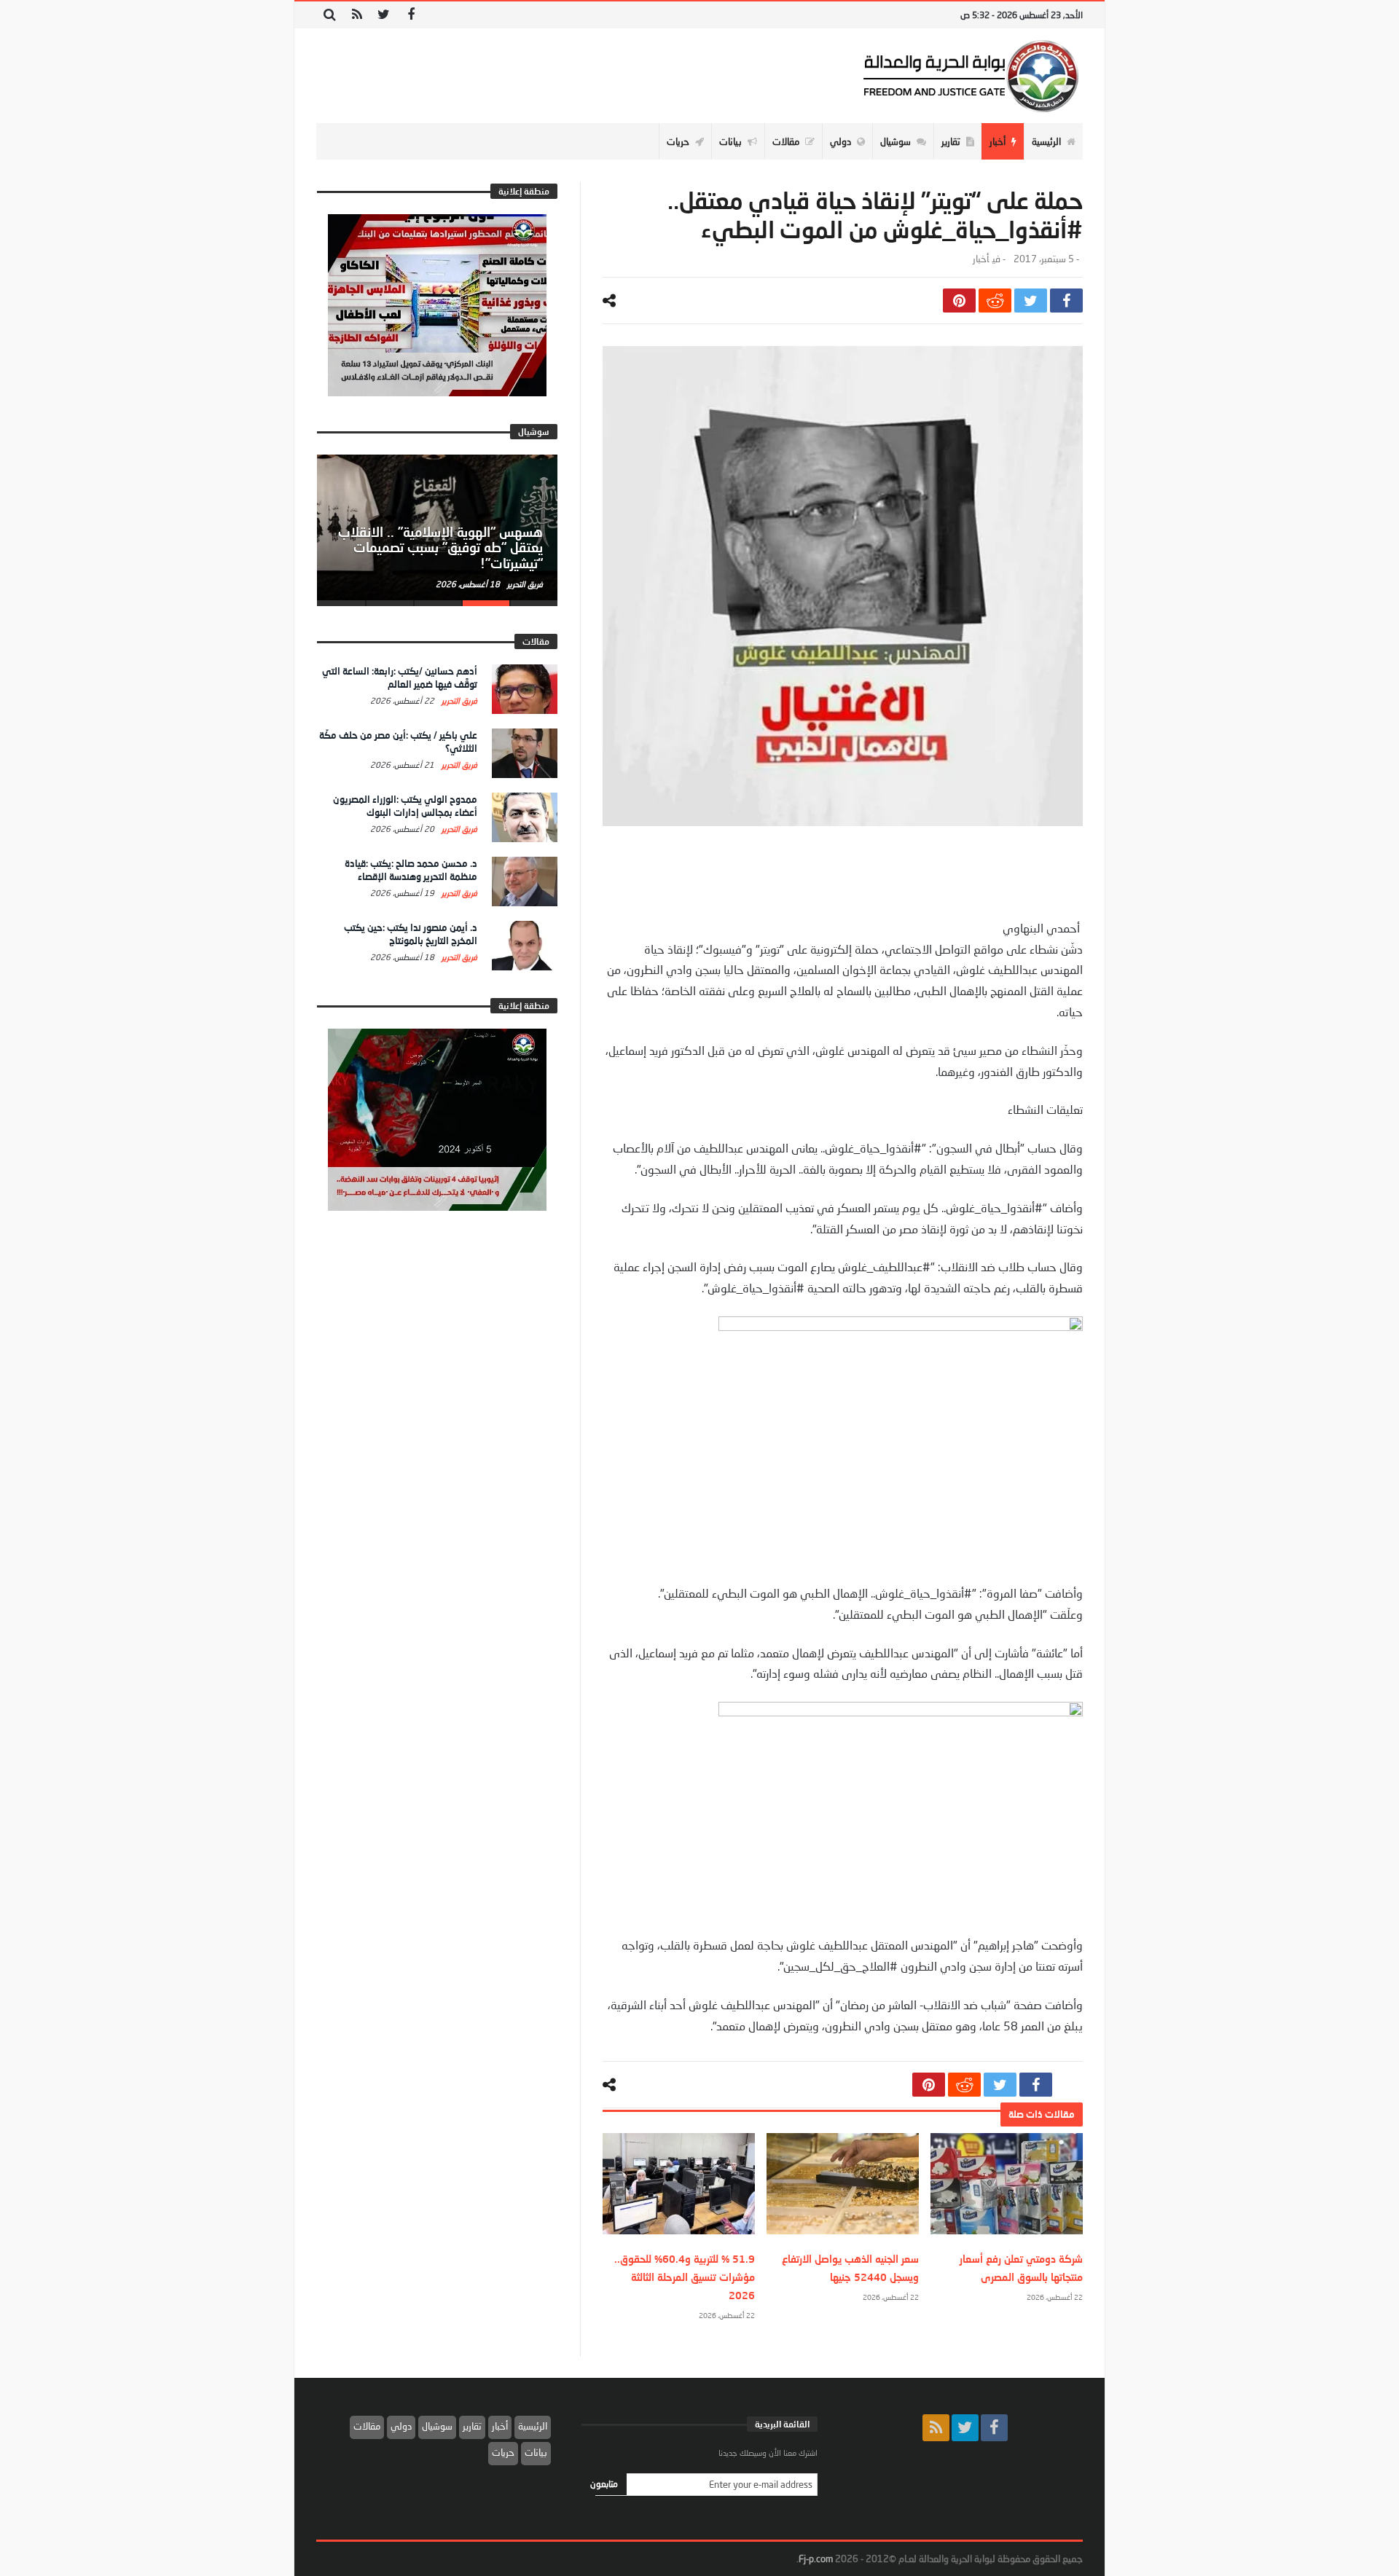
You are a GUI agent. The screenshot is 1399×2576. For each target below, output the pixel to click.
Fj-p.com (816, 2559)
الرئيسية (533, 2426)
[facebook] (1066, 301)
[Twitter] (384, 15)
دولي (401, 2426)
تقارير (472, 2426)
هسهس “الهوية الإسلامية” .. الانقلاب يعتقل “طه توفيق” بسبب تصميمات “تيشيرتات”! (440, 548)
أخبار (981, 259)
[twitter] (1031, 301)
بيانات (536, 2452)
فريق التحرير (524, 584)
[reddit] (995, 301)
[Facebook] (411, 15)
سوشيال (437, 2426)
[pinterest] (959, 301)
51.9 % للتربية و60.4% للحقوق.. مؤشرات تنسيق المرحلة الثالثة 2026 (685, 2277)
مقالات (367, 2426)
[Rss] (357, 15)
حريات (503, 2452)
